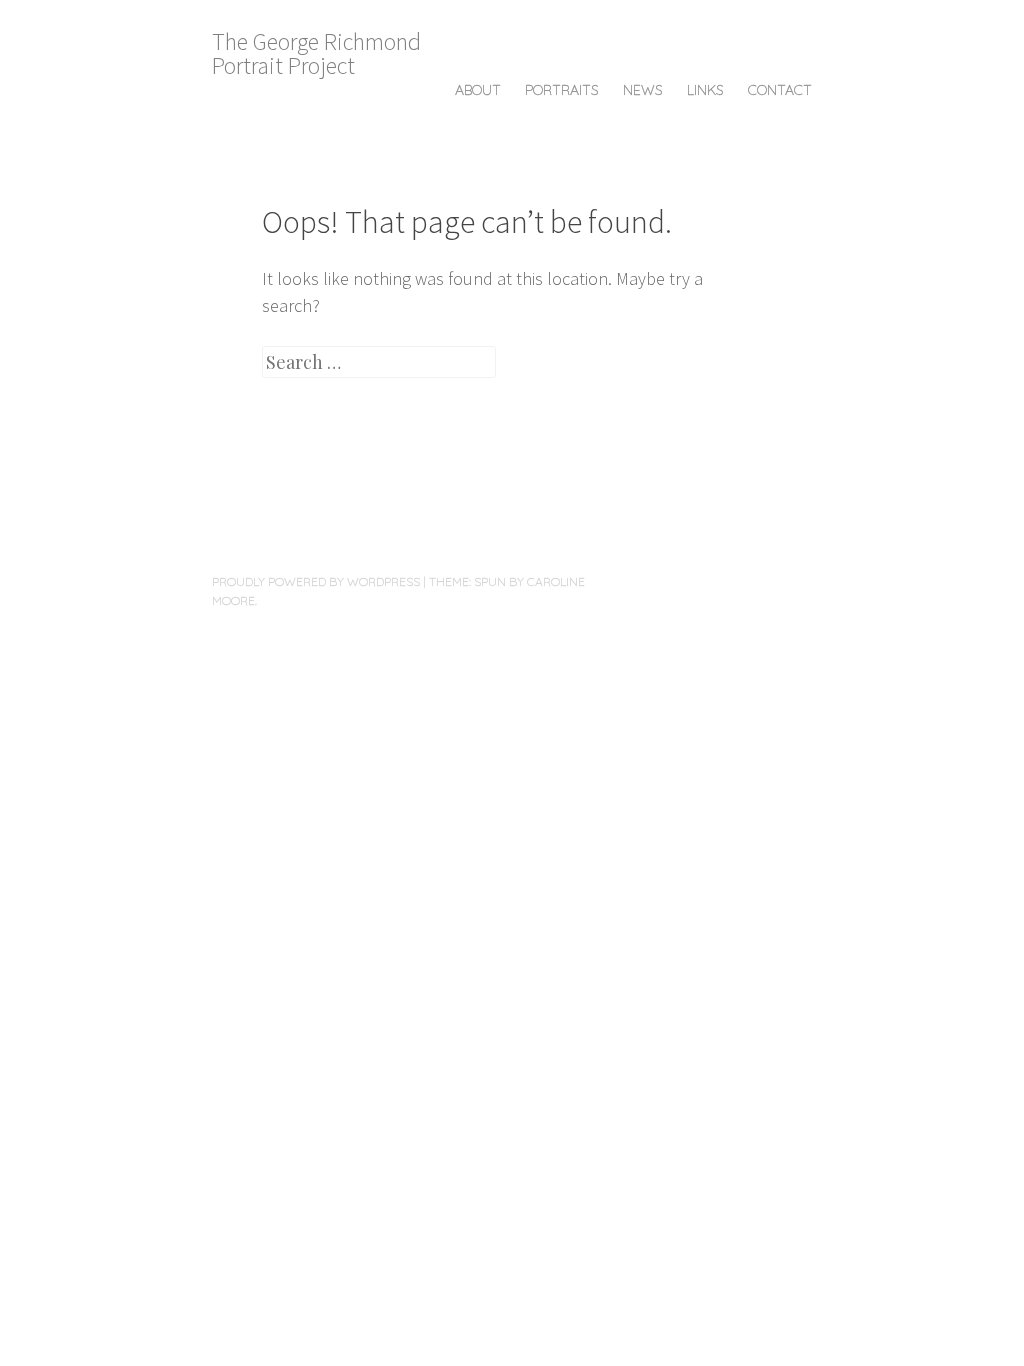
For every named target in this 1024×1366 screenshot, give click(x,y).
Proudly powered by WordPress (316, 581)
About (478, 90)
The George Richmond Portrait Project (316, 53)
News (643, 90)
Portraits (562, 90)
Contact (780, 90)
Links (705, 90)
